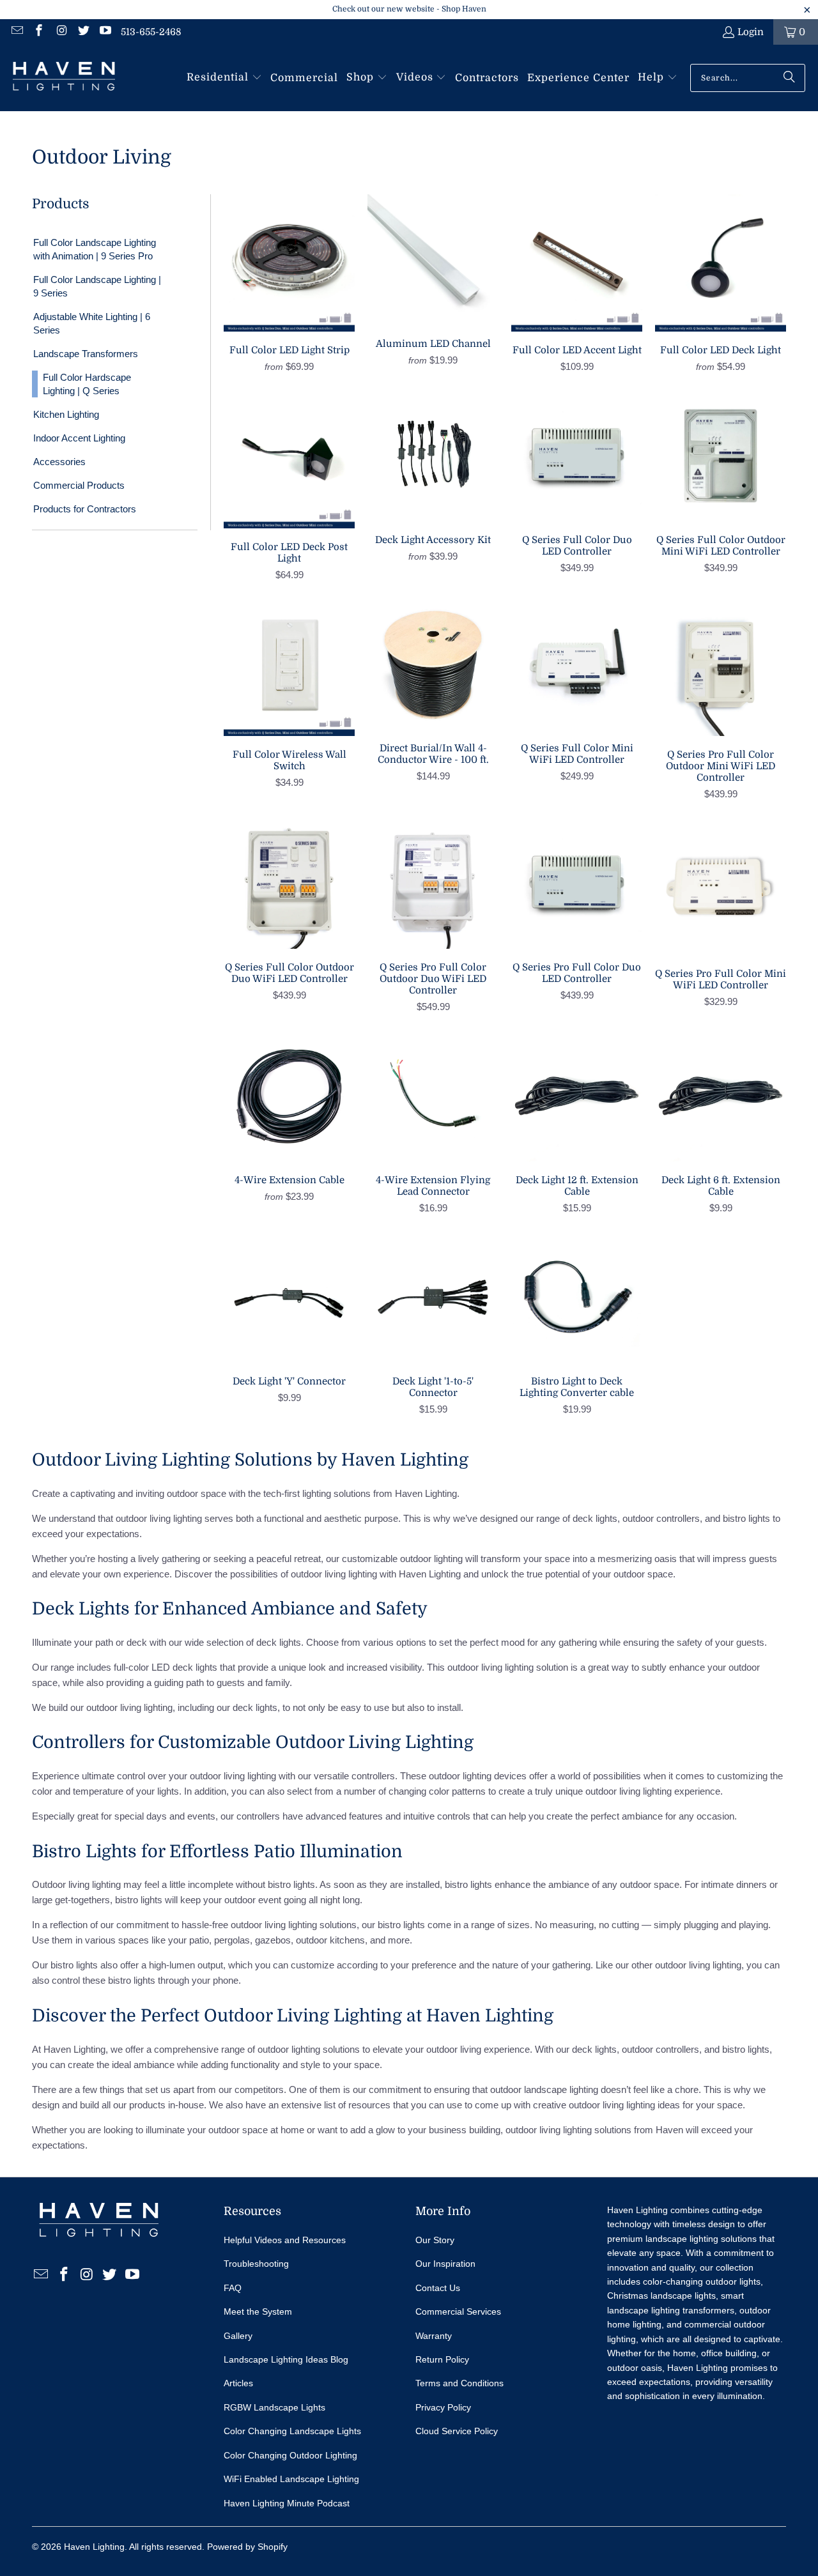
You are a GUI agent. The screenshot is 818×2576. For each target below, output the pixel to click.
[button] (224, 78)
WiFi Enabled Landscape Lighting (291, 2479)
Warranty (434, 2336)
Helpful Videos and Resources (285, 2240)
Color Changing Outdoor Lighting (290, 2455)
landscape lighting (561, 2089)
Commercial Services (458, 2311)
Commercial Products (79, 485)
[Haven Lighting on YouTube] (105, 32)
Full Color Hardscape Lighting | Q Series (87, 384)
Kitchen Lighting (66, 414)
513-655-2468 (151, 32)
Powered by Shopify (247, 2547)
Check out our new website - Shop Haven (409, 9)
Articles (238, 2383)
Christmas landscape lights (661, 2296)
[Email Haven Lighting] (16, 32)
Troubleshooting (256, 2264)
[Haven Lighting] (64, 78)
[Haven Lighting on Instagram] (60, 32)
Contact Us (438, 2288)
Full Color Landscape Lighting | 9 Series (97, 286)
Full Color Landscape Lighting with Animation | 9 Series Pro (95, 249)
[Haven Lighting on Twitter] (83, 32)
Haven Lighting (94, 2547)
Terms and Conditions (459, 2383)
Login (751, 32)
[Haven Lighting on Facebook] (39, 32)
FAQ (233, 2288)
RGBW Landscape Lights (274, 2407)
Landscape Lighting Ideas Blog (286, 2359)
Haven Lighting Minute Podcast (287, 2503)
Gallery (238, 2336)
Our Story (435, 2240)
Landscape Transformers (86, 354)
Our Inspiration (445, 2264)
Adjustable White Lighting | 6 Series (92, 323)
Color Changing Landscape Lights (292, 2431)
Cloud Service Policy (457, 2431)
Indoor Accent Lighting (79, 438)
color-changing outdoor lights (702, 2281)
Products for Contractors (85, 509)
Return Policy (442, 2359)
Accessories (59, 462)
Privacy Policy (443, 2407)
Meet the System (258, 2311)
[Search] (789, 78)
